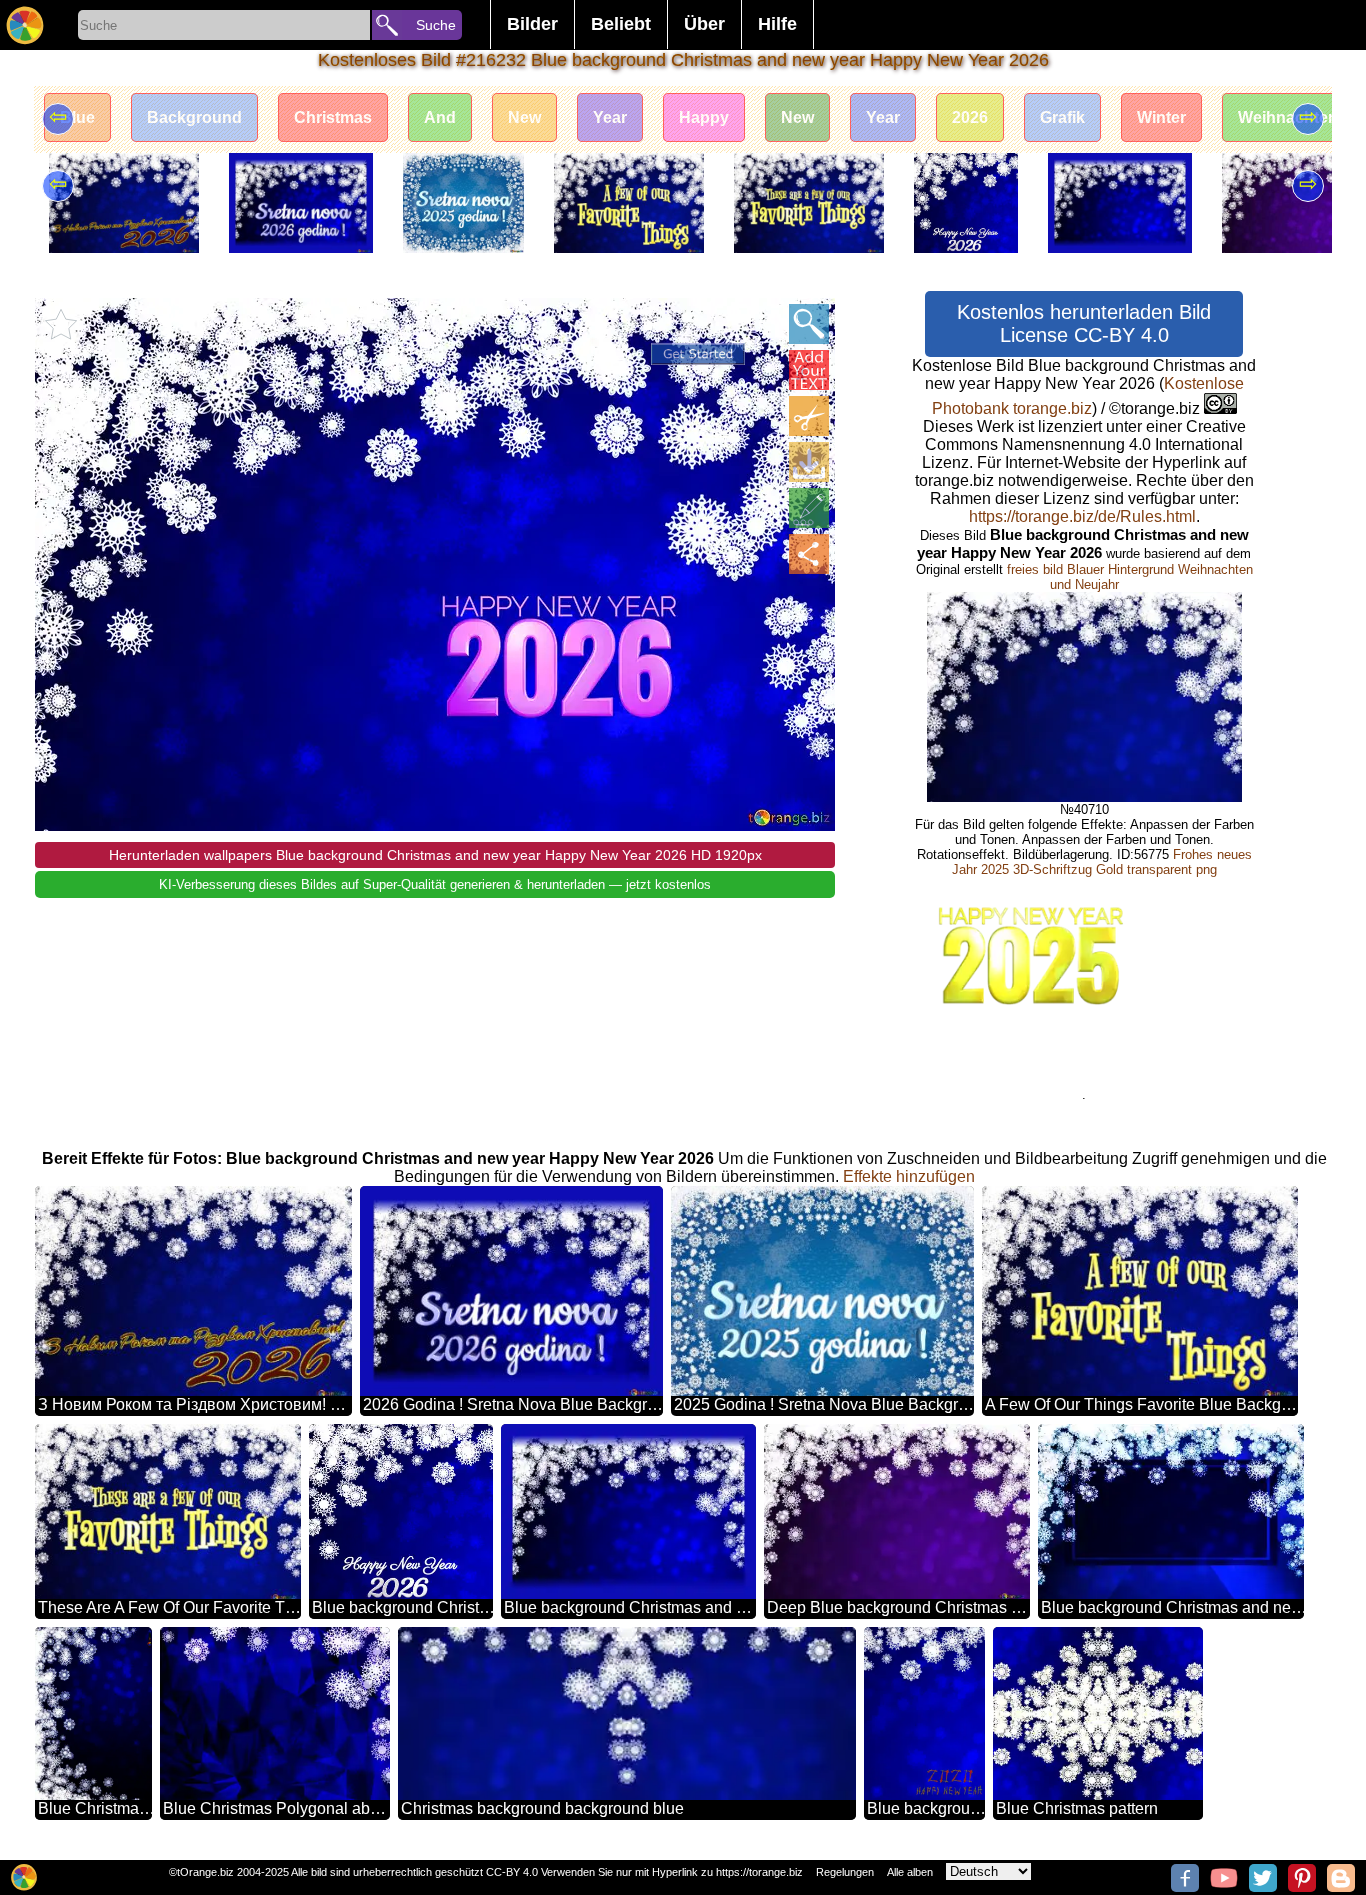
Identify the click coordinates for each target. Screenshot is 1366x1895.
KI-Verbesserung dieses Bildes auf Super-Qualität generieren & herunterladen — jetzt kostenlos (435, 884)
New (524, 117)
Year (610, 117)
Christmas (333, 117)
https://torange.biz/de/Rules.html (1082, 516)
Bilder (532, 24)
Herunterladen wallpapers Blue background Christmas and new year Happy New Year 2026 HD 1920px (435, 855)
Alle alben (910, 1872)
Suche (436, 25)
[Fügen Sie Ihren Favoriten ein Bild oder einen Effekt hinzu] (61, 324)
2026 (970, 117)
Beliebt (621, 24)
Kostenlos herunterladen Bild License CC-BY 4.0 (1084, 323)
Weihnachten (1288, 117)
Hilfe (777, 24)
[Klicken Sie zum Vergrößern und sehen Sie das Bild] (809, 324)
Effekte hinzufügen (909, 1176)
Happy (704, 117)
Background (194, 117)
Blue (77, 117)
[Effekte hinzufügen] (809, 508)
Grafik (1062, 117)
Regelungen (845, 1872)
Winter (1161, 117)
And (440, 117)
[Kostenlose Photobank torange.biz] (25, 25)
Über (704, 24)
